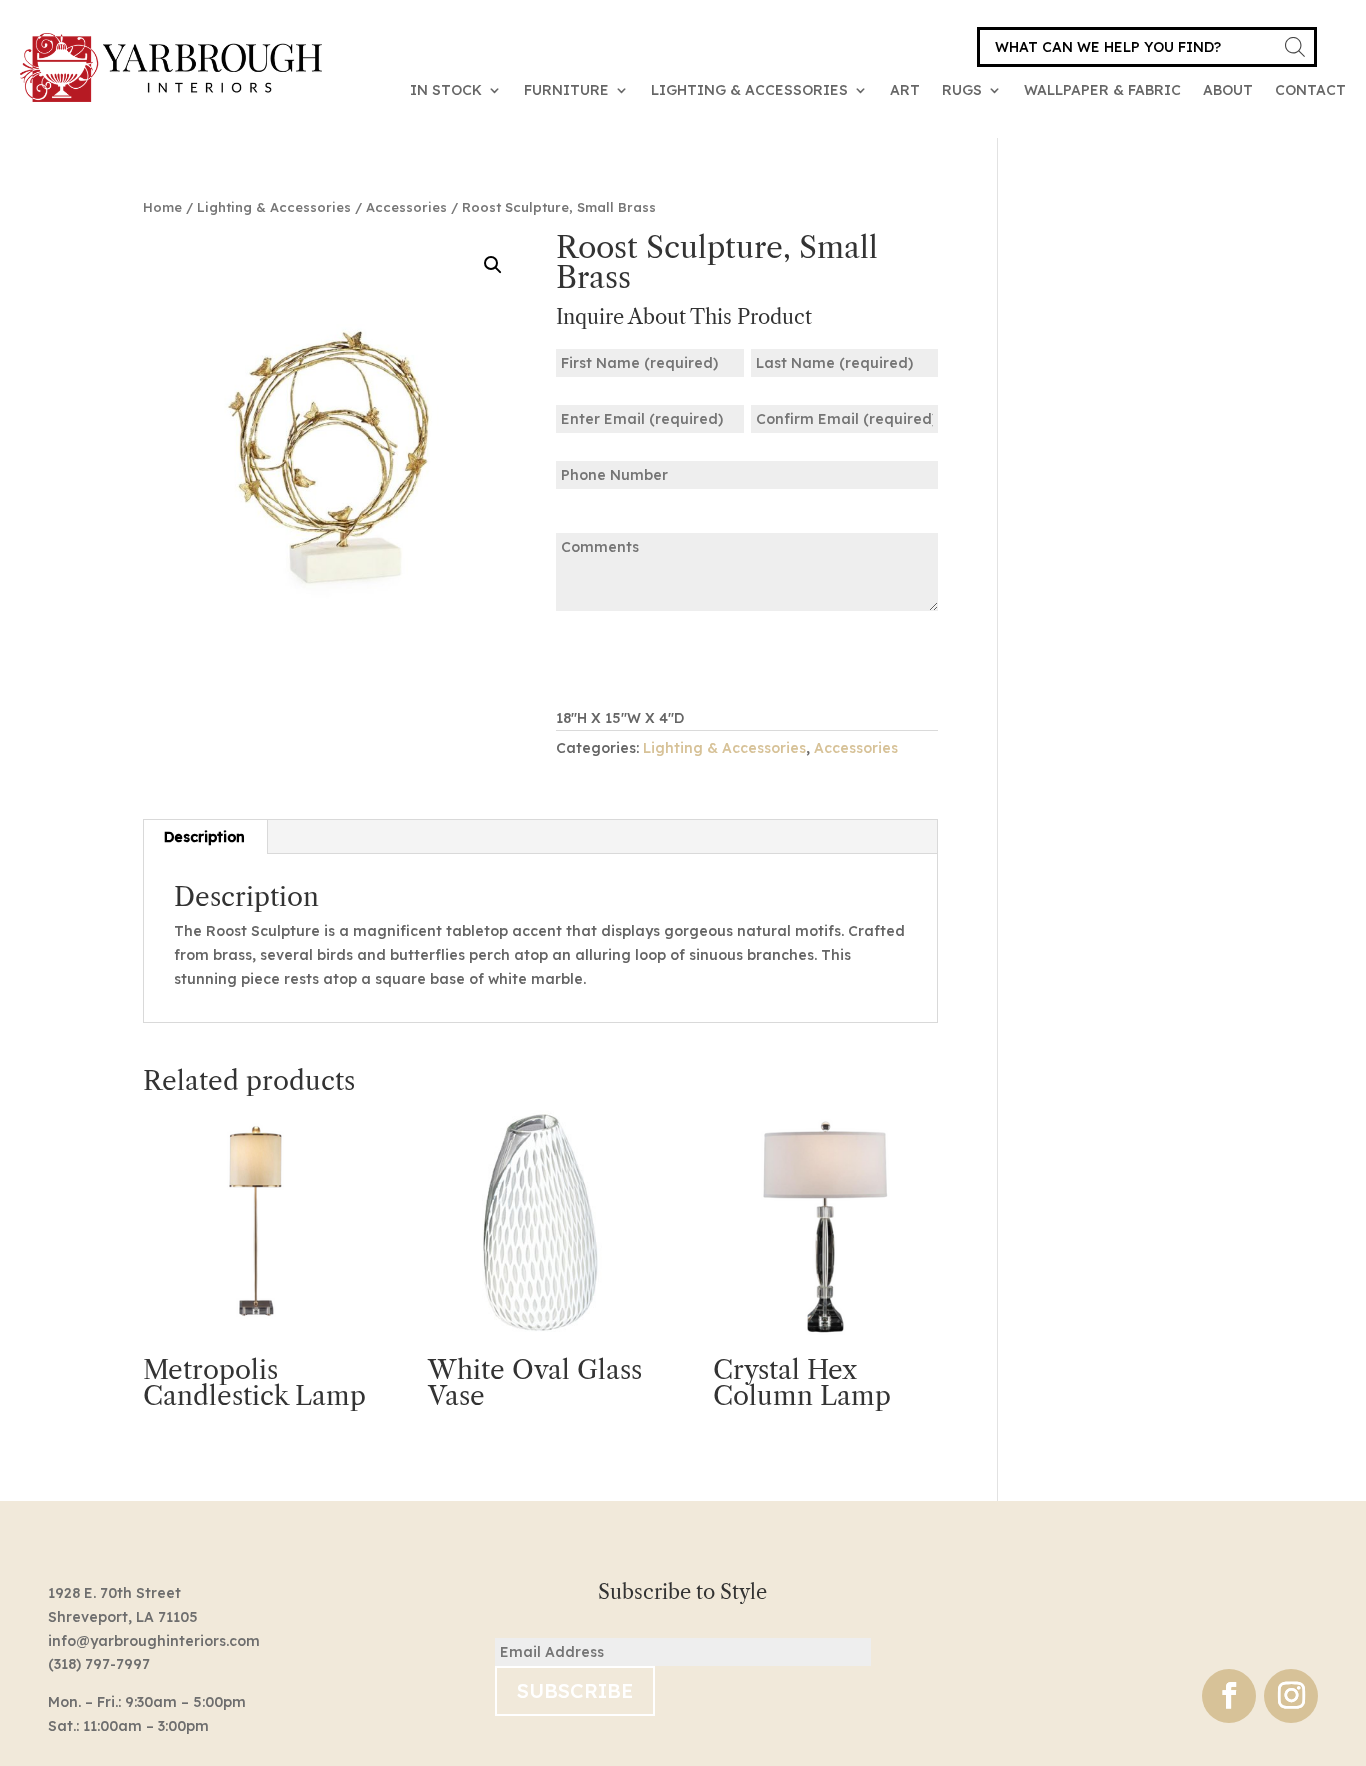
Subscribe (575, 1690)
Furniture (566, 90)
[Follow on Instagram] (1291, 1696)
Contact (1310, 90)
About (1228, 90)
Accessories (406, 207)
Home (162, 207)
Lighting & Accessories (749, 90)
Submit (618, 657)
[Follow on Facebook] (1229, 1696)
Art (905, 90)
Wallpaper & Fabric (1102, 90)
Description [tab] (204, 837)
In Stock (446, 90)
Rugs (962, 90)
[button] (493, 265)
